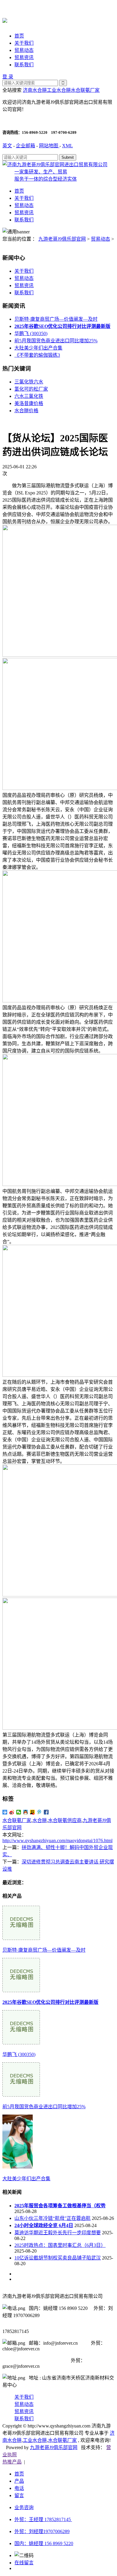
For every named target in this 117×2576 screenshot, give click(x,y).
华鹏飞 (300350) (31, 333)
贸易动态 (24, 50)
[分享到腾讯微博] (39, 1812)
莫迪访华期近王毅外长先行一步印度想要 (58, 2233)
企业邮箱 (25, 146)
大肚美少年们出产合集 (38, 348)
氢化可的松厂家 (31, 389)
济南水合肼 (35, 90)
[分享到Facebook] (46, 1812)
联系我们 (24, 65)
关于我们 (24, 43)
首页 (19, 36)
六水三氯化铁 (29, 396)
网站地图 (49, 146)
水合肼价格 (26, 411)
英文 (7, 146)
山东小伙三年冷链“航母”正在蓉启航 (52, 2218)
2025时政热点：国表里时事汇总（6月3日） (60, 2245)
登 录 (8, 77)
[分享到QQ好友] (26, 1812)
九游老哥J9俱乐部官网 (62, 239)
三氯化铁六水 (29, 382)
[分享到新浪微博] (12, 1812)
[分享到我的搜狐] (33, 1812)
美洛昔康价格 (29, 403)
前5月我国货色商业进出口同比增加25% (56, 341)
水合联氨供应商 (65, 1820)
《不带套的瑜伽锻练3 (37, 355)
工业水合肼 (59, 90)
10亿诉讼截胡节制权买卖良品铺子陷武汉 (58, 2258)
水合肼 (40, 1820)
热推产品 (12, 2462)
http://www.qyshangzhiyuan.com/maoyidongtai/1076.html (57, 1840)
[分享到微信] (19, 1812)
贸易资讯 (24, 57)
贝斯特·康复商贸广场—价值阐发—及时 (56, 319)
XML (67, 146)
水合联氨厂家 (85, 90)
